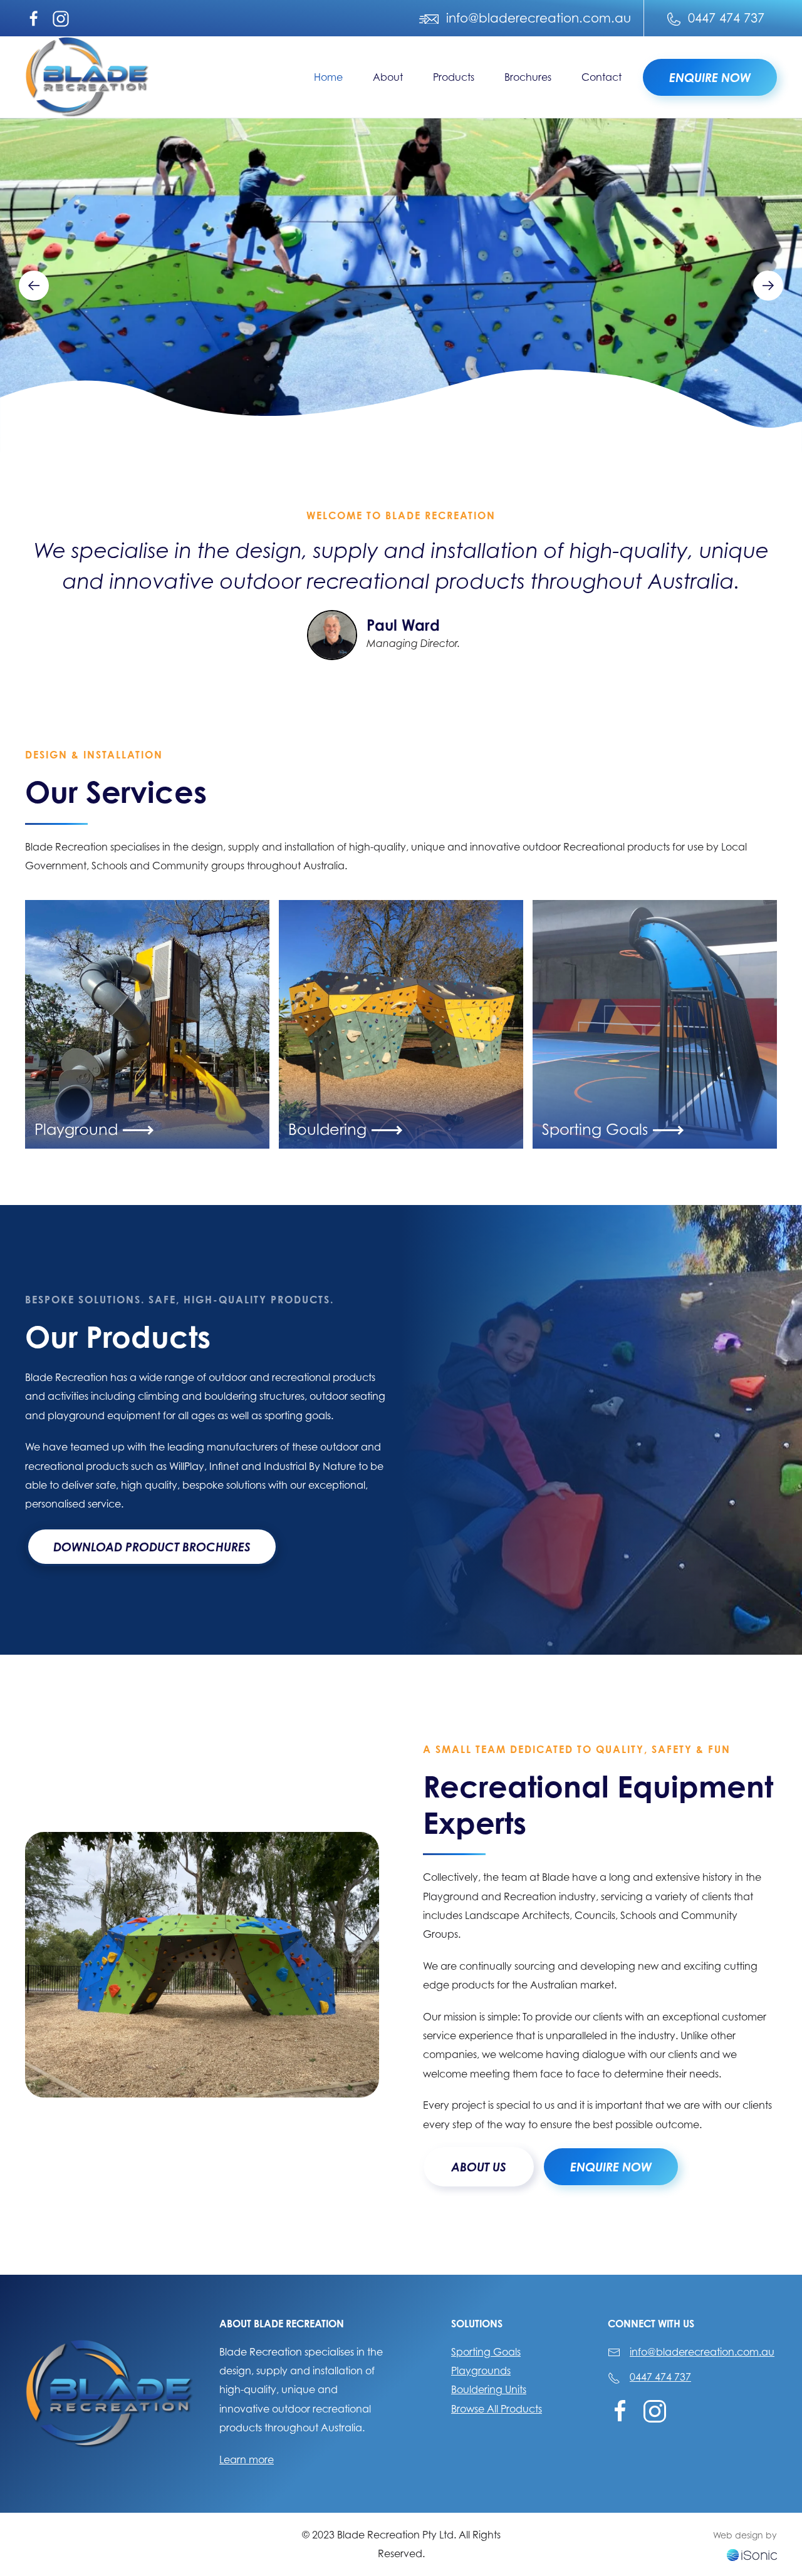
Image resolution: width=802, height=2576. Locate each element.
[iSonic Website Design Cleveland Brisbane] (752, 2553)
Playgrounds (481, 2371)
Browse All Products (497, 2409)
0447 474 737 (660, 2377)
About (388, 77)
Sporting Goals (486, 2352)
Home (328, 77)
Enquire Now (710, 77)
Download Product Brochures (152, 1547)
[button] (34, 286)
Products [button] (454, 77)
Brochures (528, 77)
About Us (479, 2167)
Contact (601, 77)
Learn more (247, 2460)
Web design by (745, 2535)
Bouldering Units (489, 2389)
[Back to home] (88, 77)
